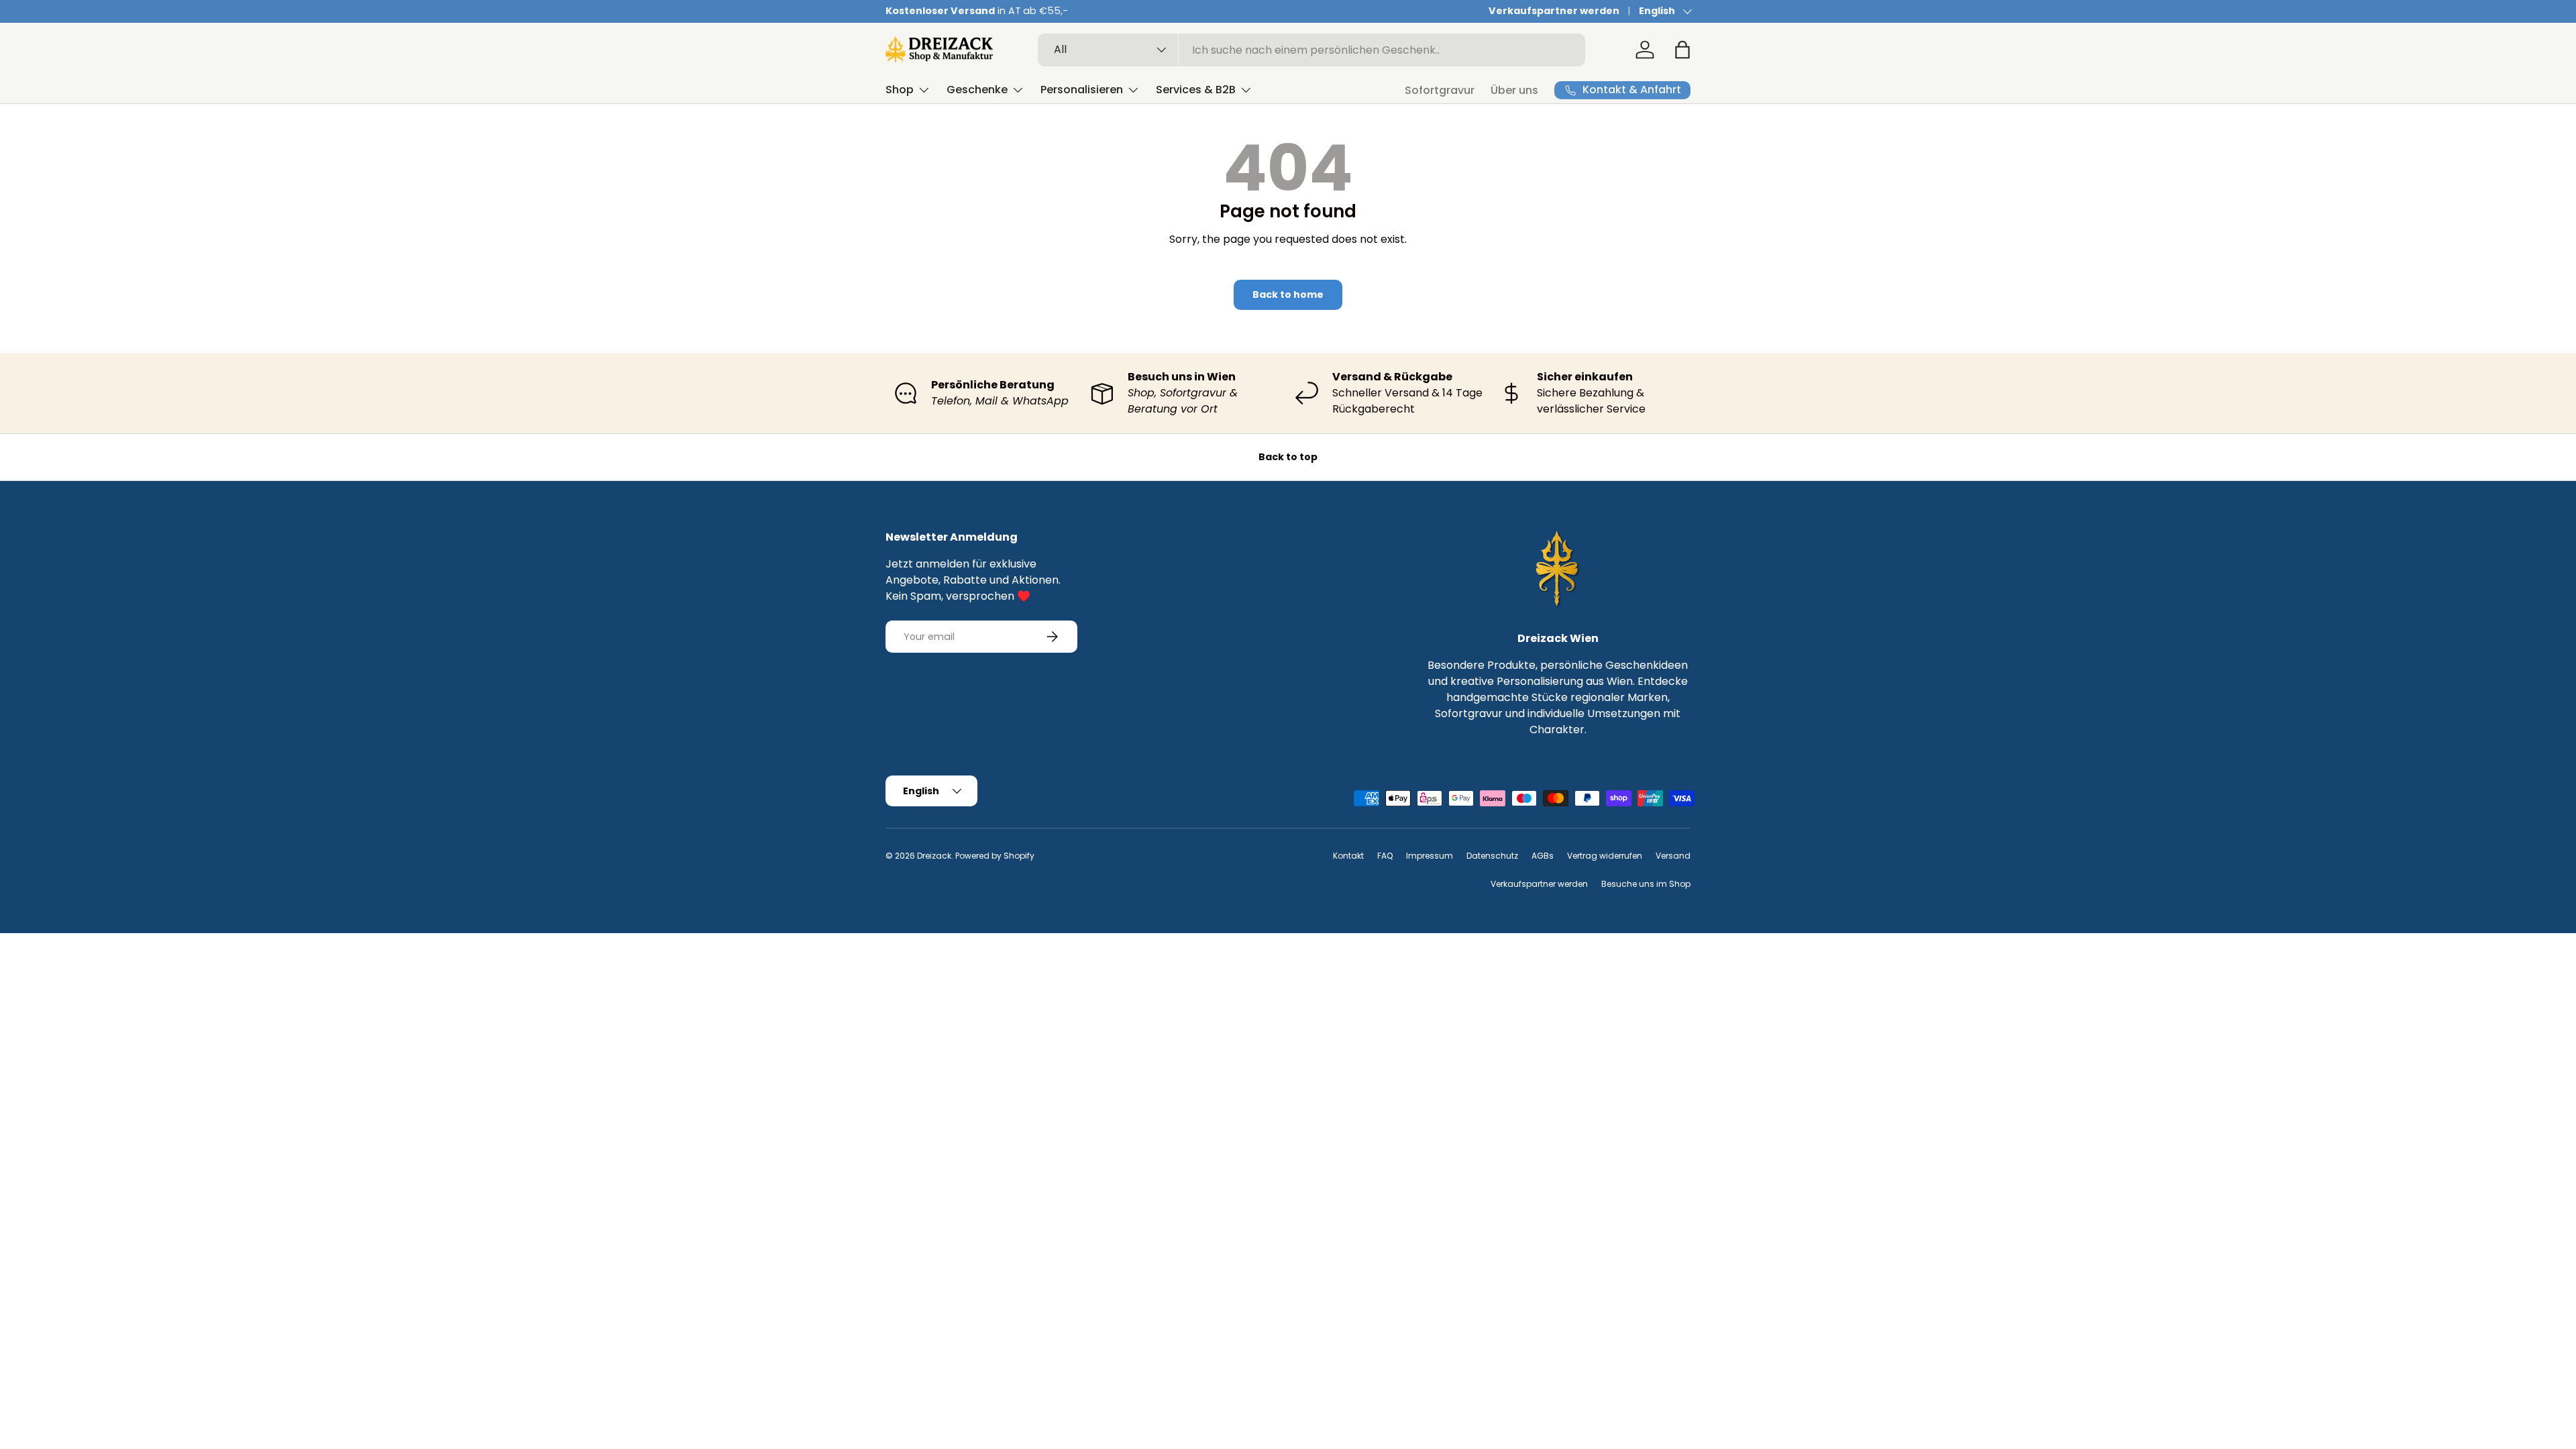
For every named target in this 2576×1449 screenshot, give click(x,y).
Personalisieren (1082, 90)
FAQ (1385, 856)
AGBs (1543, 856)
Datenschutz (1492, 856)
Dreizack (934, 856)
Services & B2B (1196, 90)
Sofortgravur (1440, 90)
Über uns (1514, 90)
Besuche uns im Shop (1646, 884)
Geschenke (977, 90)
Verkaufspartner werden (1554, 11)
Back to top (1288, 457)
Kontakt (1348, 856)
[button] (1682, 50)
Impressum (1430, 856)
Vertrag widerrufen (1605, 856)
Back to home (1288, 294)
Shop (900, 90)
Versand (1673, 856)
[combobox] (1312, 50)
